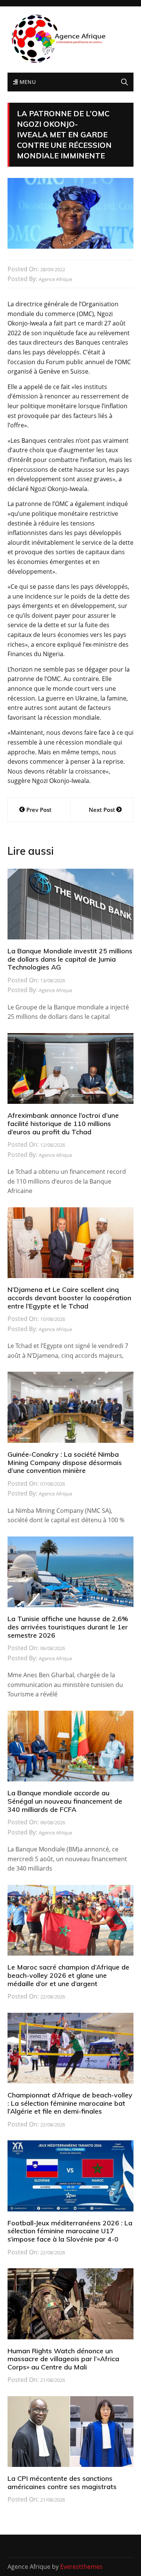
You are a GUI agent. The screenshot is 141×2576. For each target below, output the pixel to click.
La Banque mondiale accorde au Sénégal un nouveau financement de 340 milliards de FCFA (65, 1801)
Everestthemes (81, 2567)
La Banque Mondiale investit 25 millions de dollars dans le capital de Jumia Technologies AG (70, 959)
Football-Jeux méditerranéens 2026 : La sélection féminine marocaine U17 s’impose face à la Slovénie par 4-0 (70, 2231)
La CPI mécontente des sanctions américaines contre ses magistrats (62, 2483)
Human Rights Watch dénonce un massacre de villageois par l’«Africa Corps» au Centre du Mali (63, 2359)
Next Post (102, 810)
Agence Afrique (55, 279)
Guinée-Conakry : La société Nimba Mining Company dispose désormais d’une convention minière (65, 1462)
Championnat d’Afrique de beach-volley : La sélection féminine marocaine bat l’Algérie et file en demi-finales (70, 2103)
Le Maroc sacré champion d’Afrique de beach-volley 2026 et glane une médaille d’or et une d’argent (68, 1975)
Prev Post (39, 810)
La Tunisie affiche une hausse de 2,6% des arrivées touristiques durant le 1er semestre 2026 (68, 1627)
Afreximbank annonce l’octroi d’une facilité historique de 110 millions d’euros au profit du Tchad (63, 1123)
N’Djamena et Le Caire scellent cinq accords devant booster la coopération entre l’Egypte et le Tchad (69, 1298)
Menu (27, 82)
